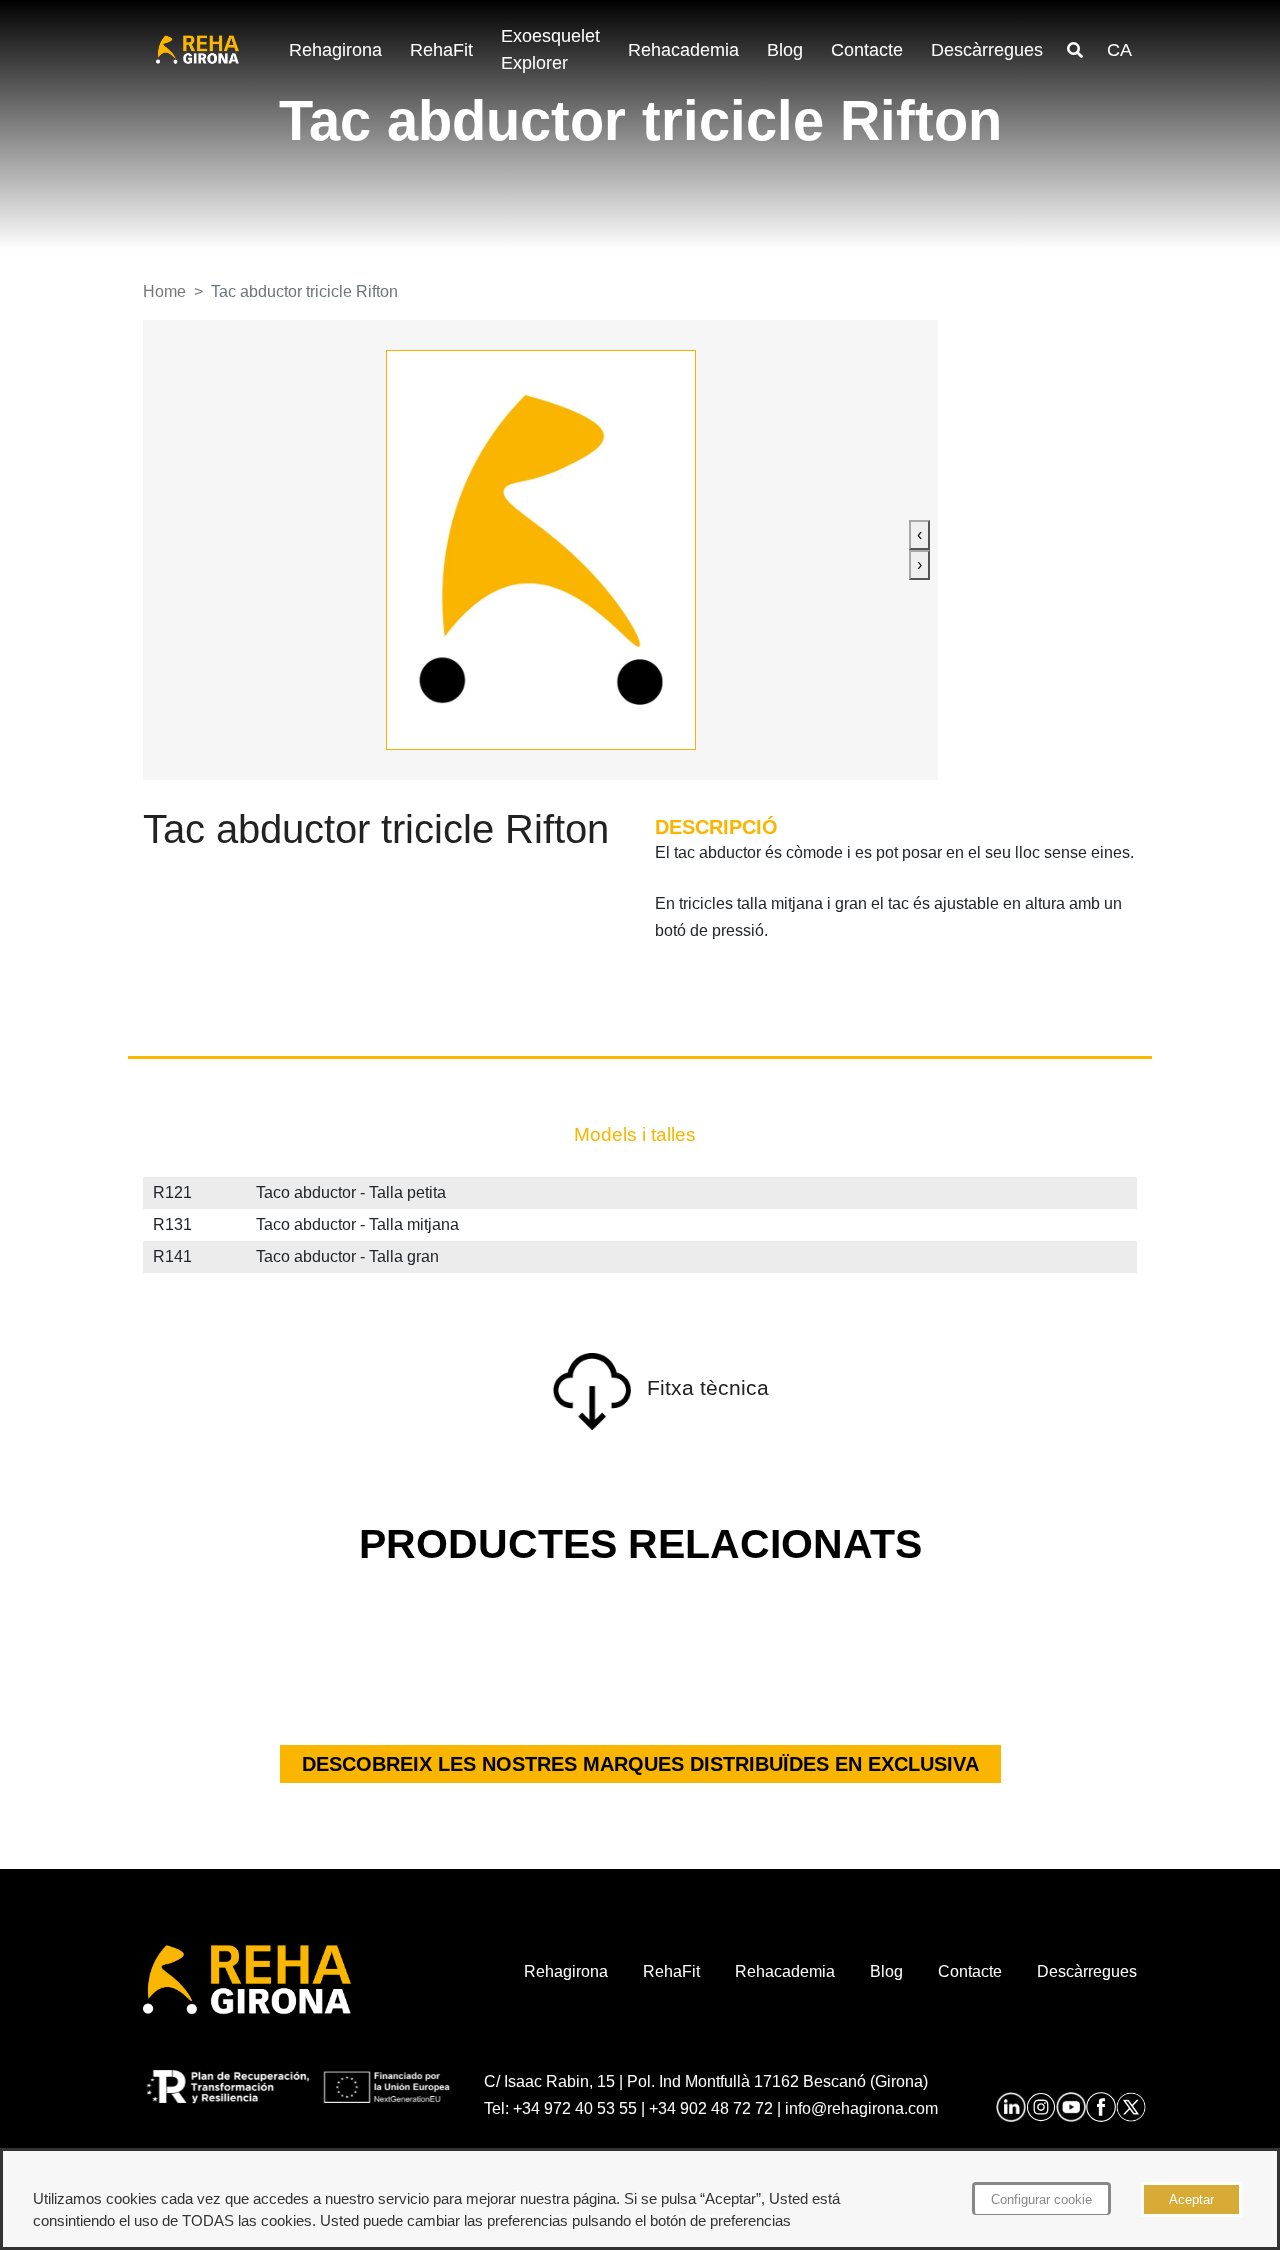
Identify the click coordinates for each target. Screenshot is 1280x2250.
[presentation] (919, 535)
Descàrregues (987, 50)
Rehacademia (683, 50)
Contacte (867, 50)
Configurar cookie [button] (1041, 2199)
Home (164, 291)
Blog (785, 50)
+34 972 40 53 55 (575, 2108)
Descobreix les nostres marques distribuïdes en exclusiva (640, 1764)
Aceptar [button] (1191, 2199)
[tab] (635, 1135)
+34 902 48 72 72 (711, 2108)
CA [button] (1119, 50)
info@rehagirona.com (861, 2108)
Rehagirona (335, 50)
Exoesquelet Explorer (550, 49)
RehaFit (441, 50)
